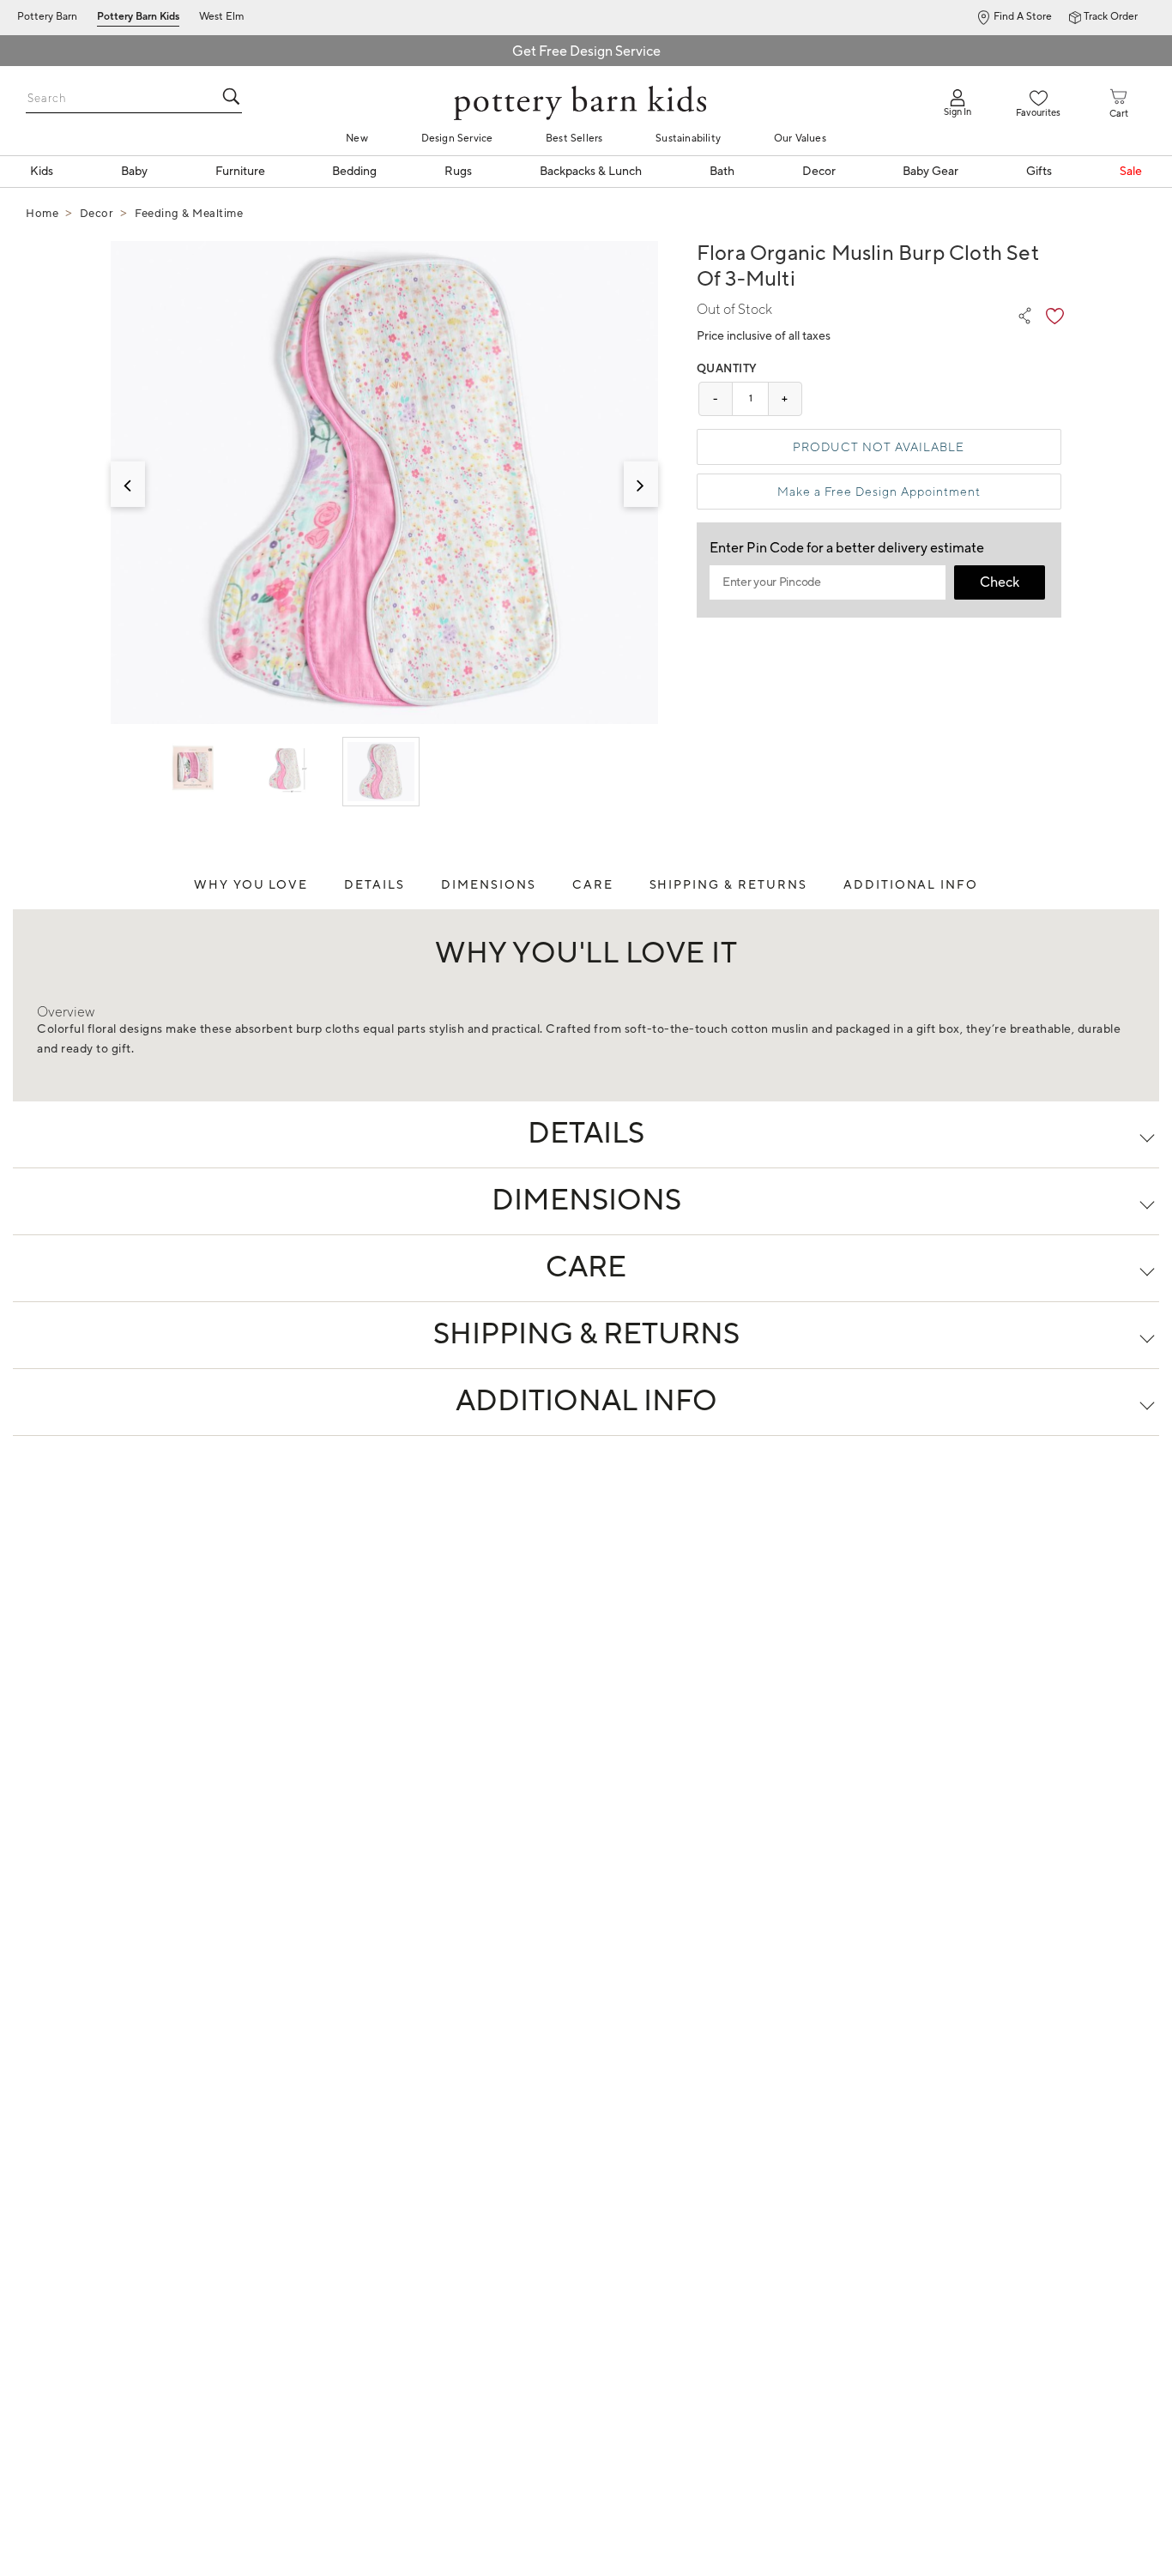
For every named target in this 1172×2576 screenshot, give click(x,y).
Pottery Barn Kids (138, 17)
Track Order (1111, 17)
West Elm (222, 17)
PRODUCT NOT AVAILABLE (879, 447)
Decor (97, 214)
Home (42, 214)
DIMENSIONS (489, 885)
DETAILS (375, 885)
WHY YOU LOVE (251, 885)
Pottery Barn (47, 17)
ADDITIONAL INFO (911, 885)
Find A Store (1023, 17)
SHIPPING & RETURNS (728, 885)
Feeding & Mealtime (189, 214)
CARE (593, 885)
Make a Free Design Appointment (879, 492)
